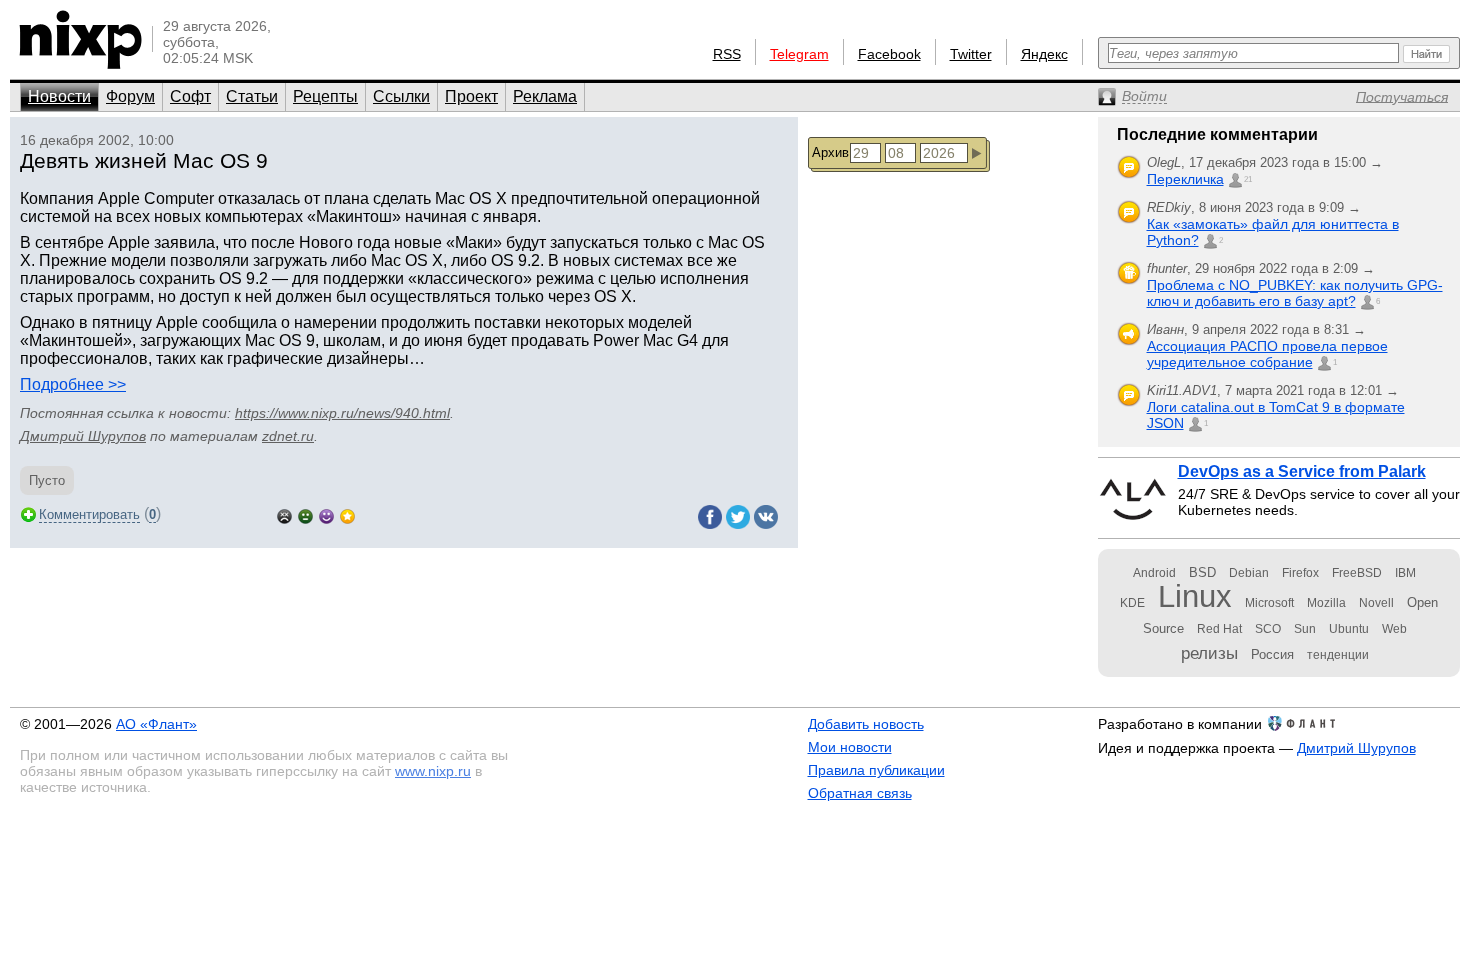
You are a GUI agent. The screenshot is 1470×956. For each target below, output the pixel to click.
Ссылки (401, 96)
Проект (471, 96)
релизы (1209, 653)
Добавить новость (866, 724)
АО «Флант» (156, 724)
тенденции (1338, 655)
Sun (1305, 629)
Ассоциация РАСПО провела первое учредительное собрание (1267, 354)
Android (1154, 573)
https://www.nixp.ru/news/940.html (342, 413)
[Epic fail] (284, 514)
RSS (727, 54)
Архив (830, 152)
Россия (1272, 654)
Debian (1249, 573)
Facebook (889, 54)
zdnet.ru (288, 436)
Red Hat (1219, 629)
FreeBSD (1357, 573)
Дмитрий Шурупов (83, 436)
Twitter (971, 54)
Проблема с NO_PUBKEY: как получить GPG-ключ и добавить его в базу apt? (1295, 293)
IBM (1405, 573)
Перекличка (1185, 179)
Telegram (799, 54)
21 (1248, 179)
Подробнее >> (73, 384)
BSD (1202, 572)
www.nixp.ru (433, 771)
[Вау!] (347, 514)
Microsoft (1269, 603)
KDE (1132, 603)
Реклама (545, 96)
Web (1394, 629)
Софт (190, 96)
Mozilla (1326, 603)
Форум (130, 96)
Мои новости (850, 747)
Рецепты (325, 96)
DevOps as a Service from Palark (1302, 471)
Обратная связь (860, 793)
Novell (1376, 603)
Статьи (252, 96)
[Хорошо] (326, 514)
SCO (1268, 629)
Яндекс (1044, 54)
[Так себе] (305, 514)
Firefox (1300, 573)
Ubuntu (1349, 629)
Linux (1195, 596)
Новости (59, 96)
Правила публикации (876, 770)
